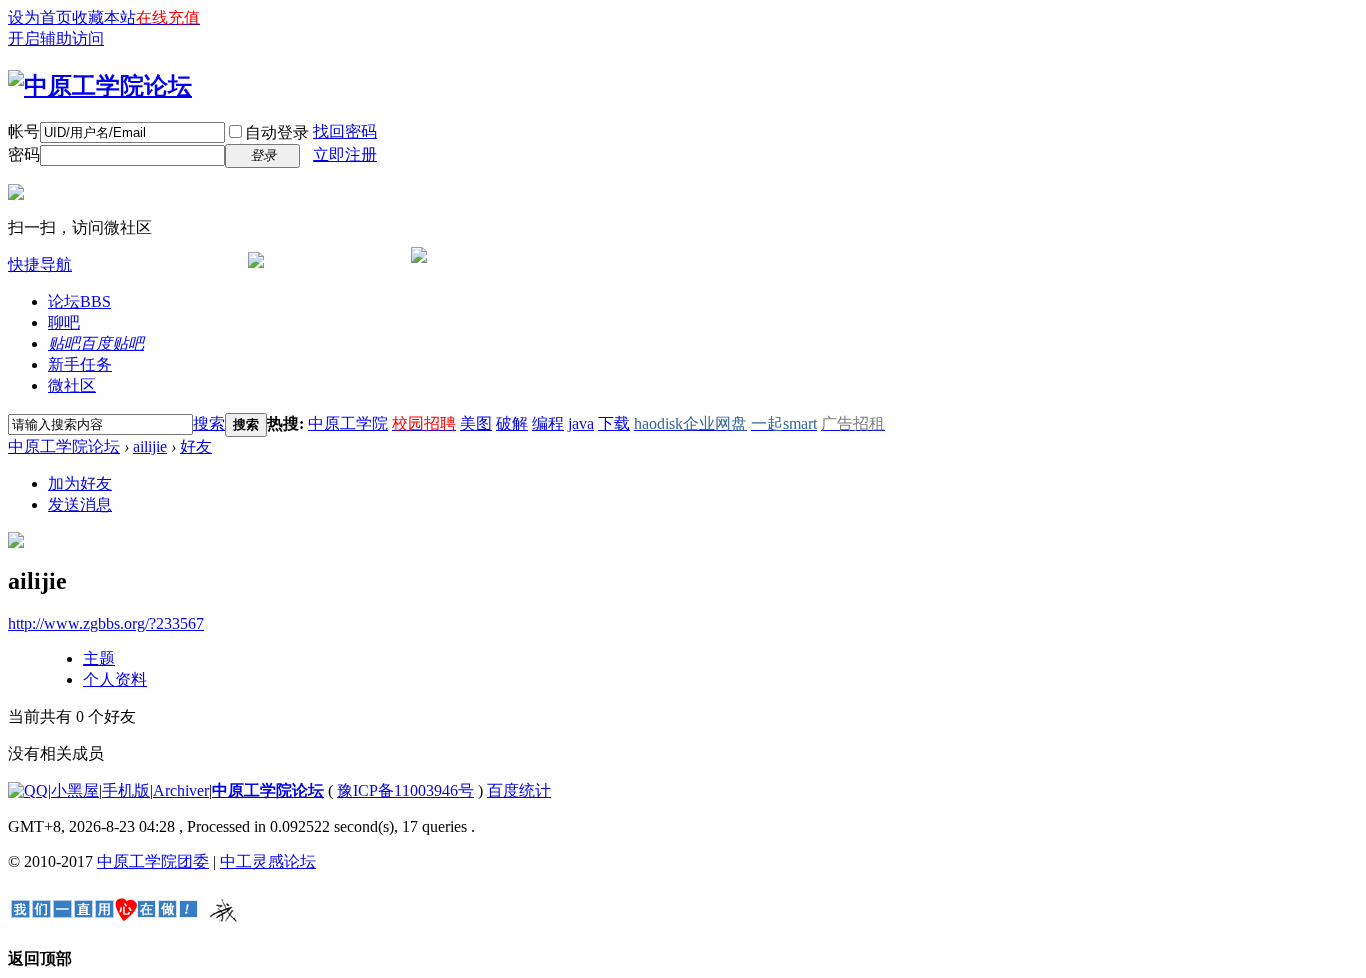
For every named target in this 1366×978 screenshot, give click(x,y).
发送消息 (80, 504)
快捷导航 (40, 264)
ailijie (150, 446)
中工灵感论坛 (268, 861)
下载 (614, 423)
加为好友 (80, 483)
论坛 (79, 301)
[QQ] (28, 790)
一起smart (784, 423)
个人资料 (115, 679)
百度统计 (519, 790)
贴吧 (96, 343)
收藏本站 (104, 17)
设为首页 (40, 17)
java (581, 423)
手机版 (126, 790)
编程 (548, 423)
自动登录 (277, 132)
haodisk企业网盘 (690, 423)
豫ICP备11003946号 (405, 790)
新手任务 (80, 364)
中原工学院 (348, 423)
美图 (476, 423)
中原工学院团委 (153, 861)
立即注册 (345, 154)
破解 (512, 423)
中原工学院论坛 (64, 446)
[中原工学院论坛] (100, 86)
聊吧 (64, 322)
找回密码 (345, 131)
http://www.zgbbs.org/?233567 (106, 623)
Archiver (181, 790)
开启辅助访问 (56, 38)
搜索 (209, 423)
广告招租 (853, 423)
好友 (196, 446)
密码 (24, 154)
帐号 (24, 131)
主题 (99, 658)
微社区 (72, 385)
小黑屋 (75, 790)
